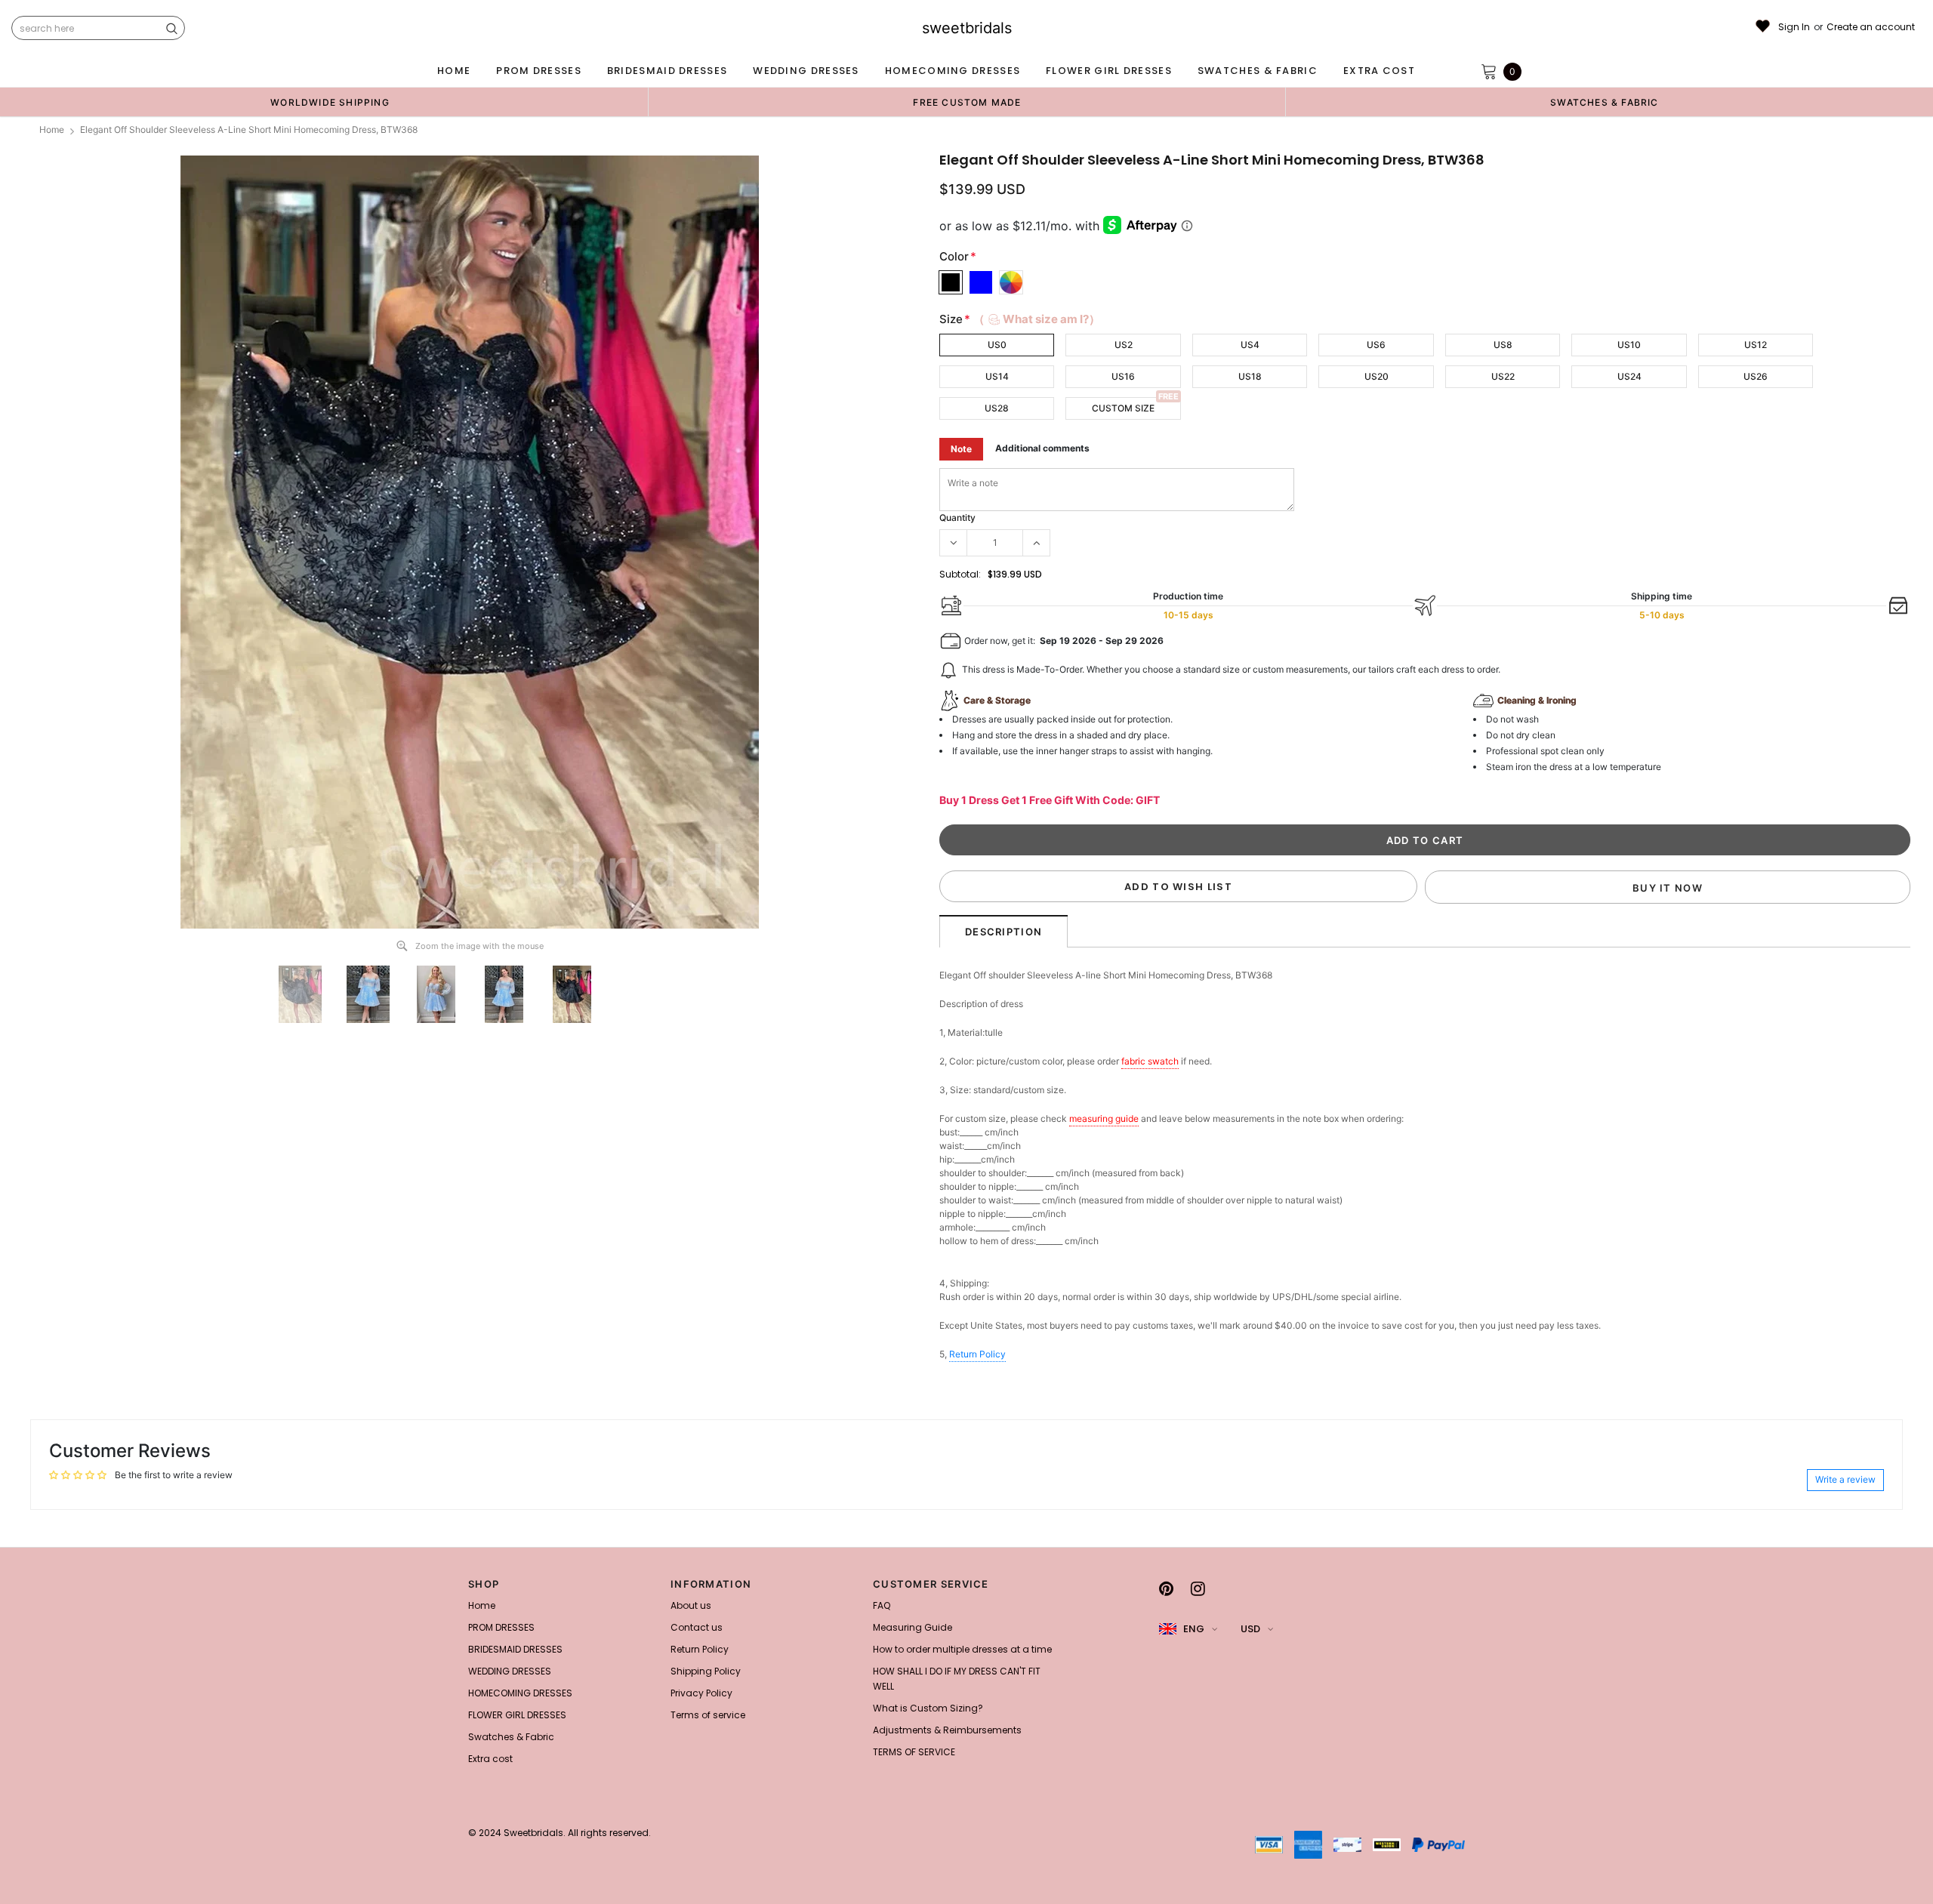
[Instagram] (1198, 1588)
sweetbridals (967, 28)
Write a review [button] (1845, 1479)
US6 (1376, 345)
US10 (1629, 345)
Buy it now (1668, 888)
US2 (1124, 345)
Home (52, 129)
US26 (1756, 376)
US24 (1629, 376)
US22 (1503, 376)
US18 (1250, 376)
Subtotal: (960, 574)
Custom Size (1123, 408)
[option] (330, 102)
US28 (997, 408)
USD (1250, 1629)
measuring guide (1104, 1118)
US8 (1503, 345)
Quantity (957, 518)
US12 (1756, 345)
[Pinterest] (1166, 1588)
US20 (1377, 376)
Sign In (1794, 27)
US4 (1250, 345)
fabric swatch (1150, 1061)
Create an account (1871, 27)
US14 (997, 376)
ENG (1194, 1629)
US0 (997, 345)
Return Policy (977, 1354)
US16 (1123, 376)
